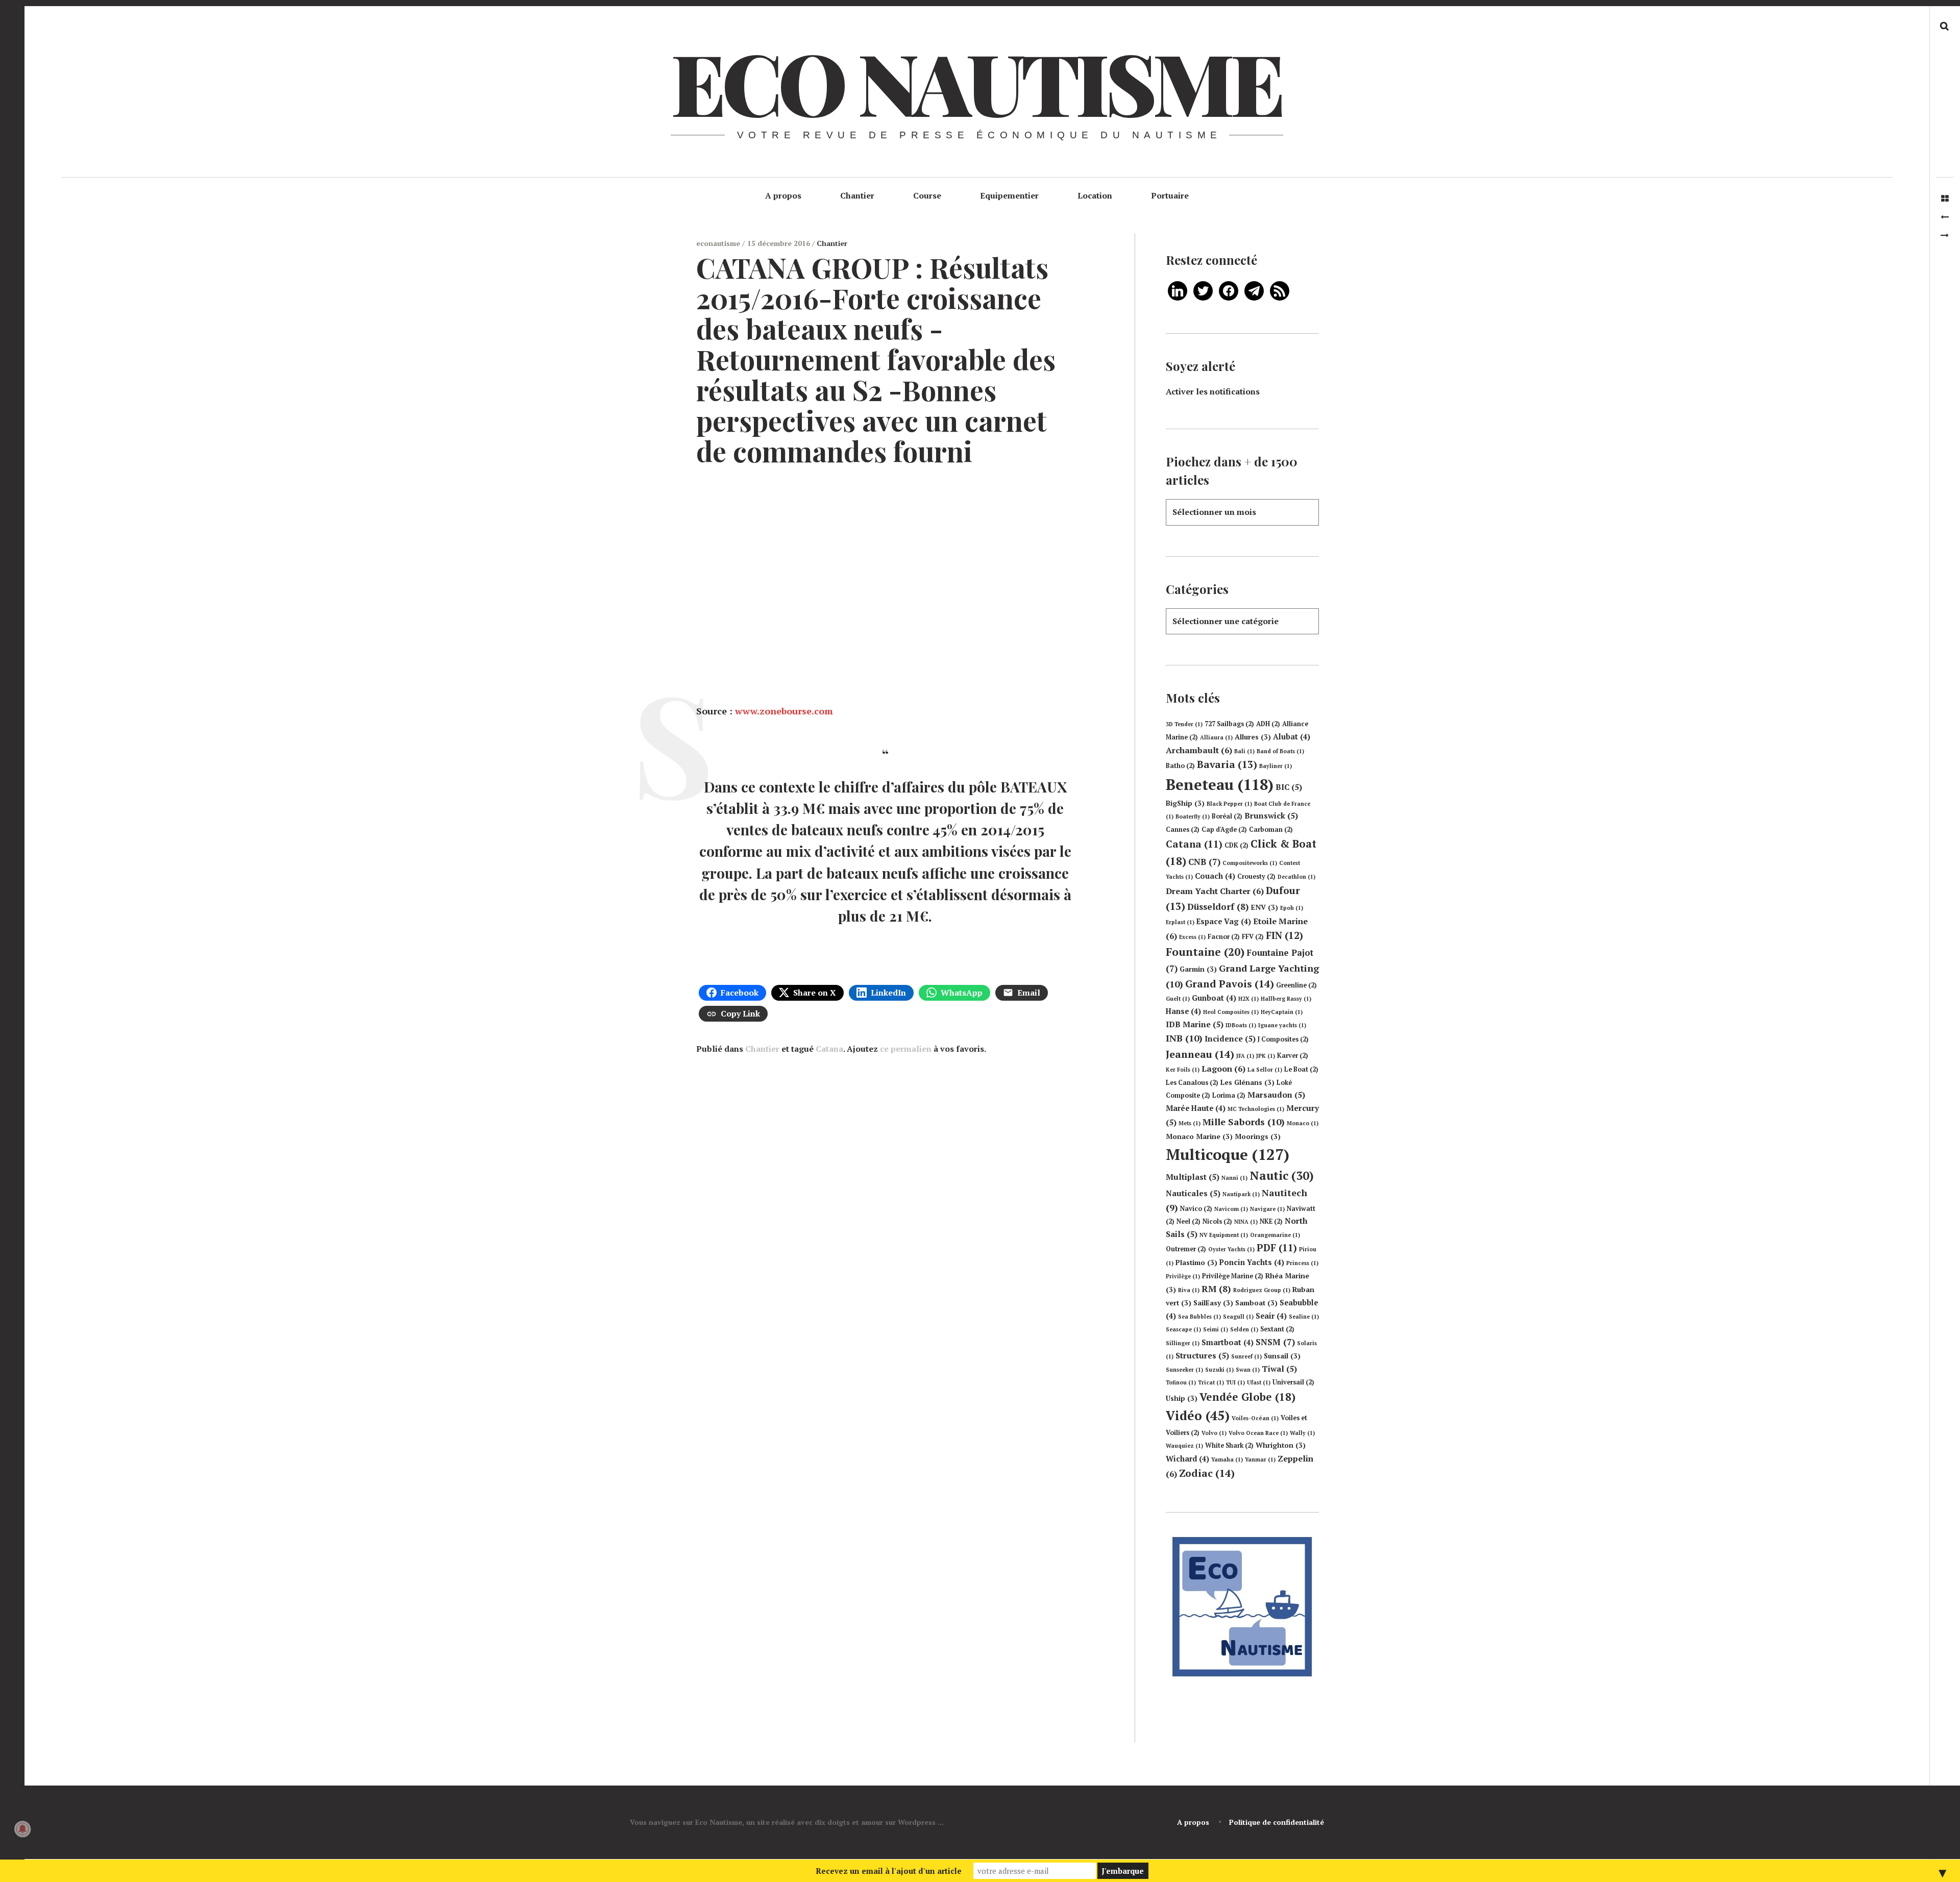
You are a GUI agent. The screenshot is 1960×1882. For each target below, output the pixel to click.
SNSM (1275, 1342)
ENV (1265, 907)
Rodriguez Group (1262, 1290)
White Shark (1229, 1445)
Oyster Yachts (1231, 1249)
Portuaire (1170, 195)
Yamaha (1227, 1459)
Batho (1180, 766)
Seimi (1216, 1329)
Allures (1253, 737)
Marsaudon (1276, 1095)
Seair (1271, 1316)
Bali (1244, 751)
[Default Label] (1178, 290)
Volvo (1214, 1433)
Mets (1190, 1123)
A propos (783, 195)
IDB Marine (1195, 1024)
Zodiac (1207, 1473)
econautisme (719, 243)
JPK (1266, 1056)
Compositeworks (1250, 863)
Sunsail (1282, 1356)
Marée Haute (1196, 1108)
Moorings (1258, 1136)
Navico (1196, 1209)
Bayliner (1276, 766)
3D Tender (1184, 724)
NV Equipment (1224, 1235)
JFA (1245, 1056)
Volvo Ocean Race (1258, 1433)
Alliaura (1216, 737)
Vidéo (1198, 1415)
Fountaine (1205, 952)
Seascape (1183, 1329)
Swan (1248, 1370)
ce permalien (906, 1049)
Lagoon (1223, 1069)
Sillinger (1183, 1343)
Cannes (1183, 829)
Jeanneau (1200, 1054)
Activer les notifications (1213, 391)
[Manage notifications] (22, 1829)
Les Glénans (1247, 1082)
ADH (1268, 724)
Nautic (1282, 1175)
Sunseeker (1184, 1370)
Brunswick (1271, 815)
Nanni (1234, 1178)
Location (1095, 195)
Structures (1202, 1355)
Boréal (1227, 816)
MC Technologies (1256, 1109)
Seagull (1238, 1317)
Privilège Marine (1233, 1276)
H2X (1248, 999)
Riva (1189, 1290)
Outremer (1186, 1249)
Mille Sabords (1244, 1122)
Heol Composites (1231, 1012)
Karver (1293, 1056)
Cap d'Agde (1224, 829)
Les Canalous (1192, 1083)
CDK (1236, 845)
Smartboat (1228, 1342)
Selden (1244, 1329)
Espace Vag (1224, 921)
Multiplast (1193, 1177)
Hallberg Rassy (1286, 999)
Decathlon (1296, 877)
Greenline (1296, 985)
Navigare (1267, 1209)
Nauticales (1193, 1193)
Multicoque (1228, 1154)
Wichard (1187, 1459)
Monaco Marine (1199, 1136)
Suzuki (1219, 1370)
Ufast (1259, 1382)
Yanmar (1260, 1459)
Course (927, 195)
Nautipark (1241, 1194)
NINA (1246, 1222)
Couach (1215, 876)
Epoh (1292, 908)
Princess (1302, 1263)
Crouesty (1256, 876)
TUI (1235, 1382)
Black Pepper (1229, 804)
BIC (1289, 787)
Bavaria (1227, 764)
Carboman (1271, 829)
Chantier (857, 195)
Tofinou (1181, 1382)
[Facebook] (1229, 290)
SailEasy (1213, 1303)
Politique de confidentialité (1277, 1822)
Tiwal (1279, 1369)
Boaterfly (1193, 816)
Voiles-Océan (1255, 1418)
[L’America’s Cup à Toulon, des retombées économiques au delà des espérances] (1945, 235)
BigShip (1185, 803)
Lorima (1229, 1095)
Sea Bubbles (1199, 1317)
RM (1216, 1289)
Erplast (1180, 922)
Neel (1189, 1221)
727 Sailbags (1229, 724)
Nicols (1217, 1221)
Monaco (1303, 1123)
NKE (1271, 1221)
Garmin (1198, 969)
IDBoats (1241, 1025)
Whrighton (1281, 1445)
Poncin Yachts (1252, 1262)
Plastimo (1196, 1262)
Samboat (1256, 1303)
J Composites (1283, 1039)
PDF (1277, 1248)
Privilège (1183, 1276)
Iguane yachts (1282, 1025)
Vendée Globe (1247, 1397)
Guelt (1178, 999)
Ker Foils (1183, 1070)
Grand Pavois (1230, 984)
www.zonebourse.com (784, 711)
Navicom (1231, 1209)
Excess (1192, 937)
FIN (1284, 935)
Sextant (1277, 1329)
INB (1184, 1038)
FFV (1253, 937)
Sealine (1304, 1317)
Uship (1182, 1398)
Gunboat (1214, 998)
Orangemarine (1275, 1235)
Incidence (1230, 1038)
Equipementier (1009, 195)
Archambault (1199, 750)
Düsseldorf (1218, 907)
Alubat (1292, 737)
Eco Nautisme (976, 82)
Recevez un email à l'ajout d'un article (889, 1871)
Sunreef (1246, 1356)
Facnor (1224, 937)
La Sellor (1265, 1070)
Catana (829, 1049)
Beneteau (1220, 784)
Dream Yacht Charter (1215, 891)
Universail (1293, 1382)
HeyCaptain (1282, 1012)
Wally (1302, 1433)
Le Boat (1301, 1069)
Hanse (1183, 1011)
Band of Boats (1280, 751)
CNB (1204, 862)
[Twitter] (1203, 290)
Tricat (1211, 1382)
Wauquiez (1184, 1446)
